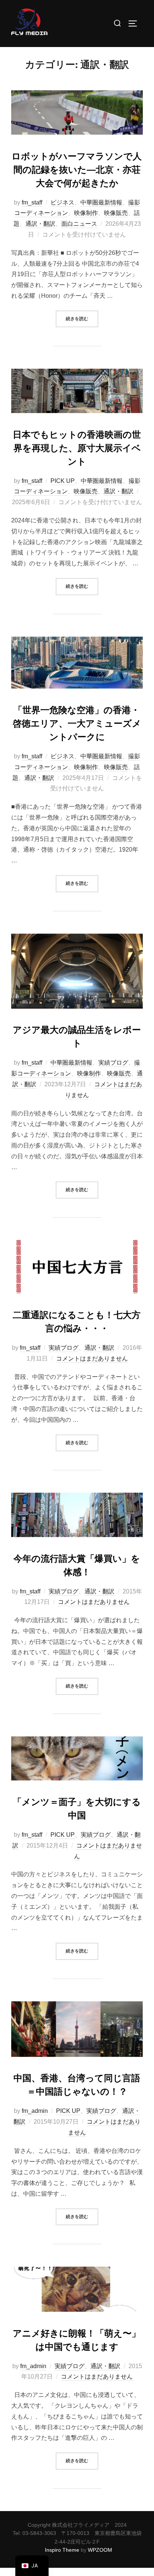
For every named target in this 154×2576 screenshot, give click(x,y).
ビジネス (62, 202)
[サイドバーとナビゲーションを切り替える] (135, 24)
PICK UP (63, 481)
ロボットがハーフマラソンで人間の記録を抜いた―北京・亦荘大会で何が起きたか (77, 170)
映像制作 (86, 213)
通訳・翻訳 (40, 224)
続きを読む (82, 316)
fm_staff (32, 202)
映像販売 (116, 213)
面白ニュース (79, 224)
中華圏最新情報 (101, 202)
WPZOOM (100, 2550)
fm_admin (35, 2111)
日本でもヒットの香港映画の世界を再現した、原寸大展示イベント (77, 448)
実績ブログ (113, 1063)
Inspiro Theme (62, 2550)
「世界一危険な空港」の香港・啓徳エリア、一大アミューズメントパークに (77, 724)
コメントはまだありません (92, 1359)
